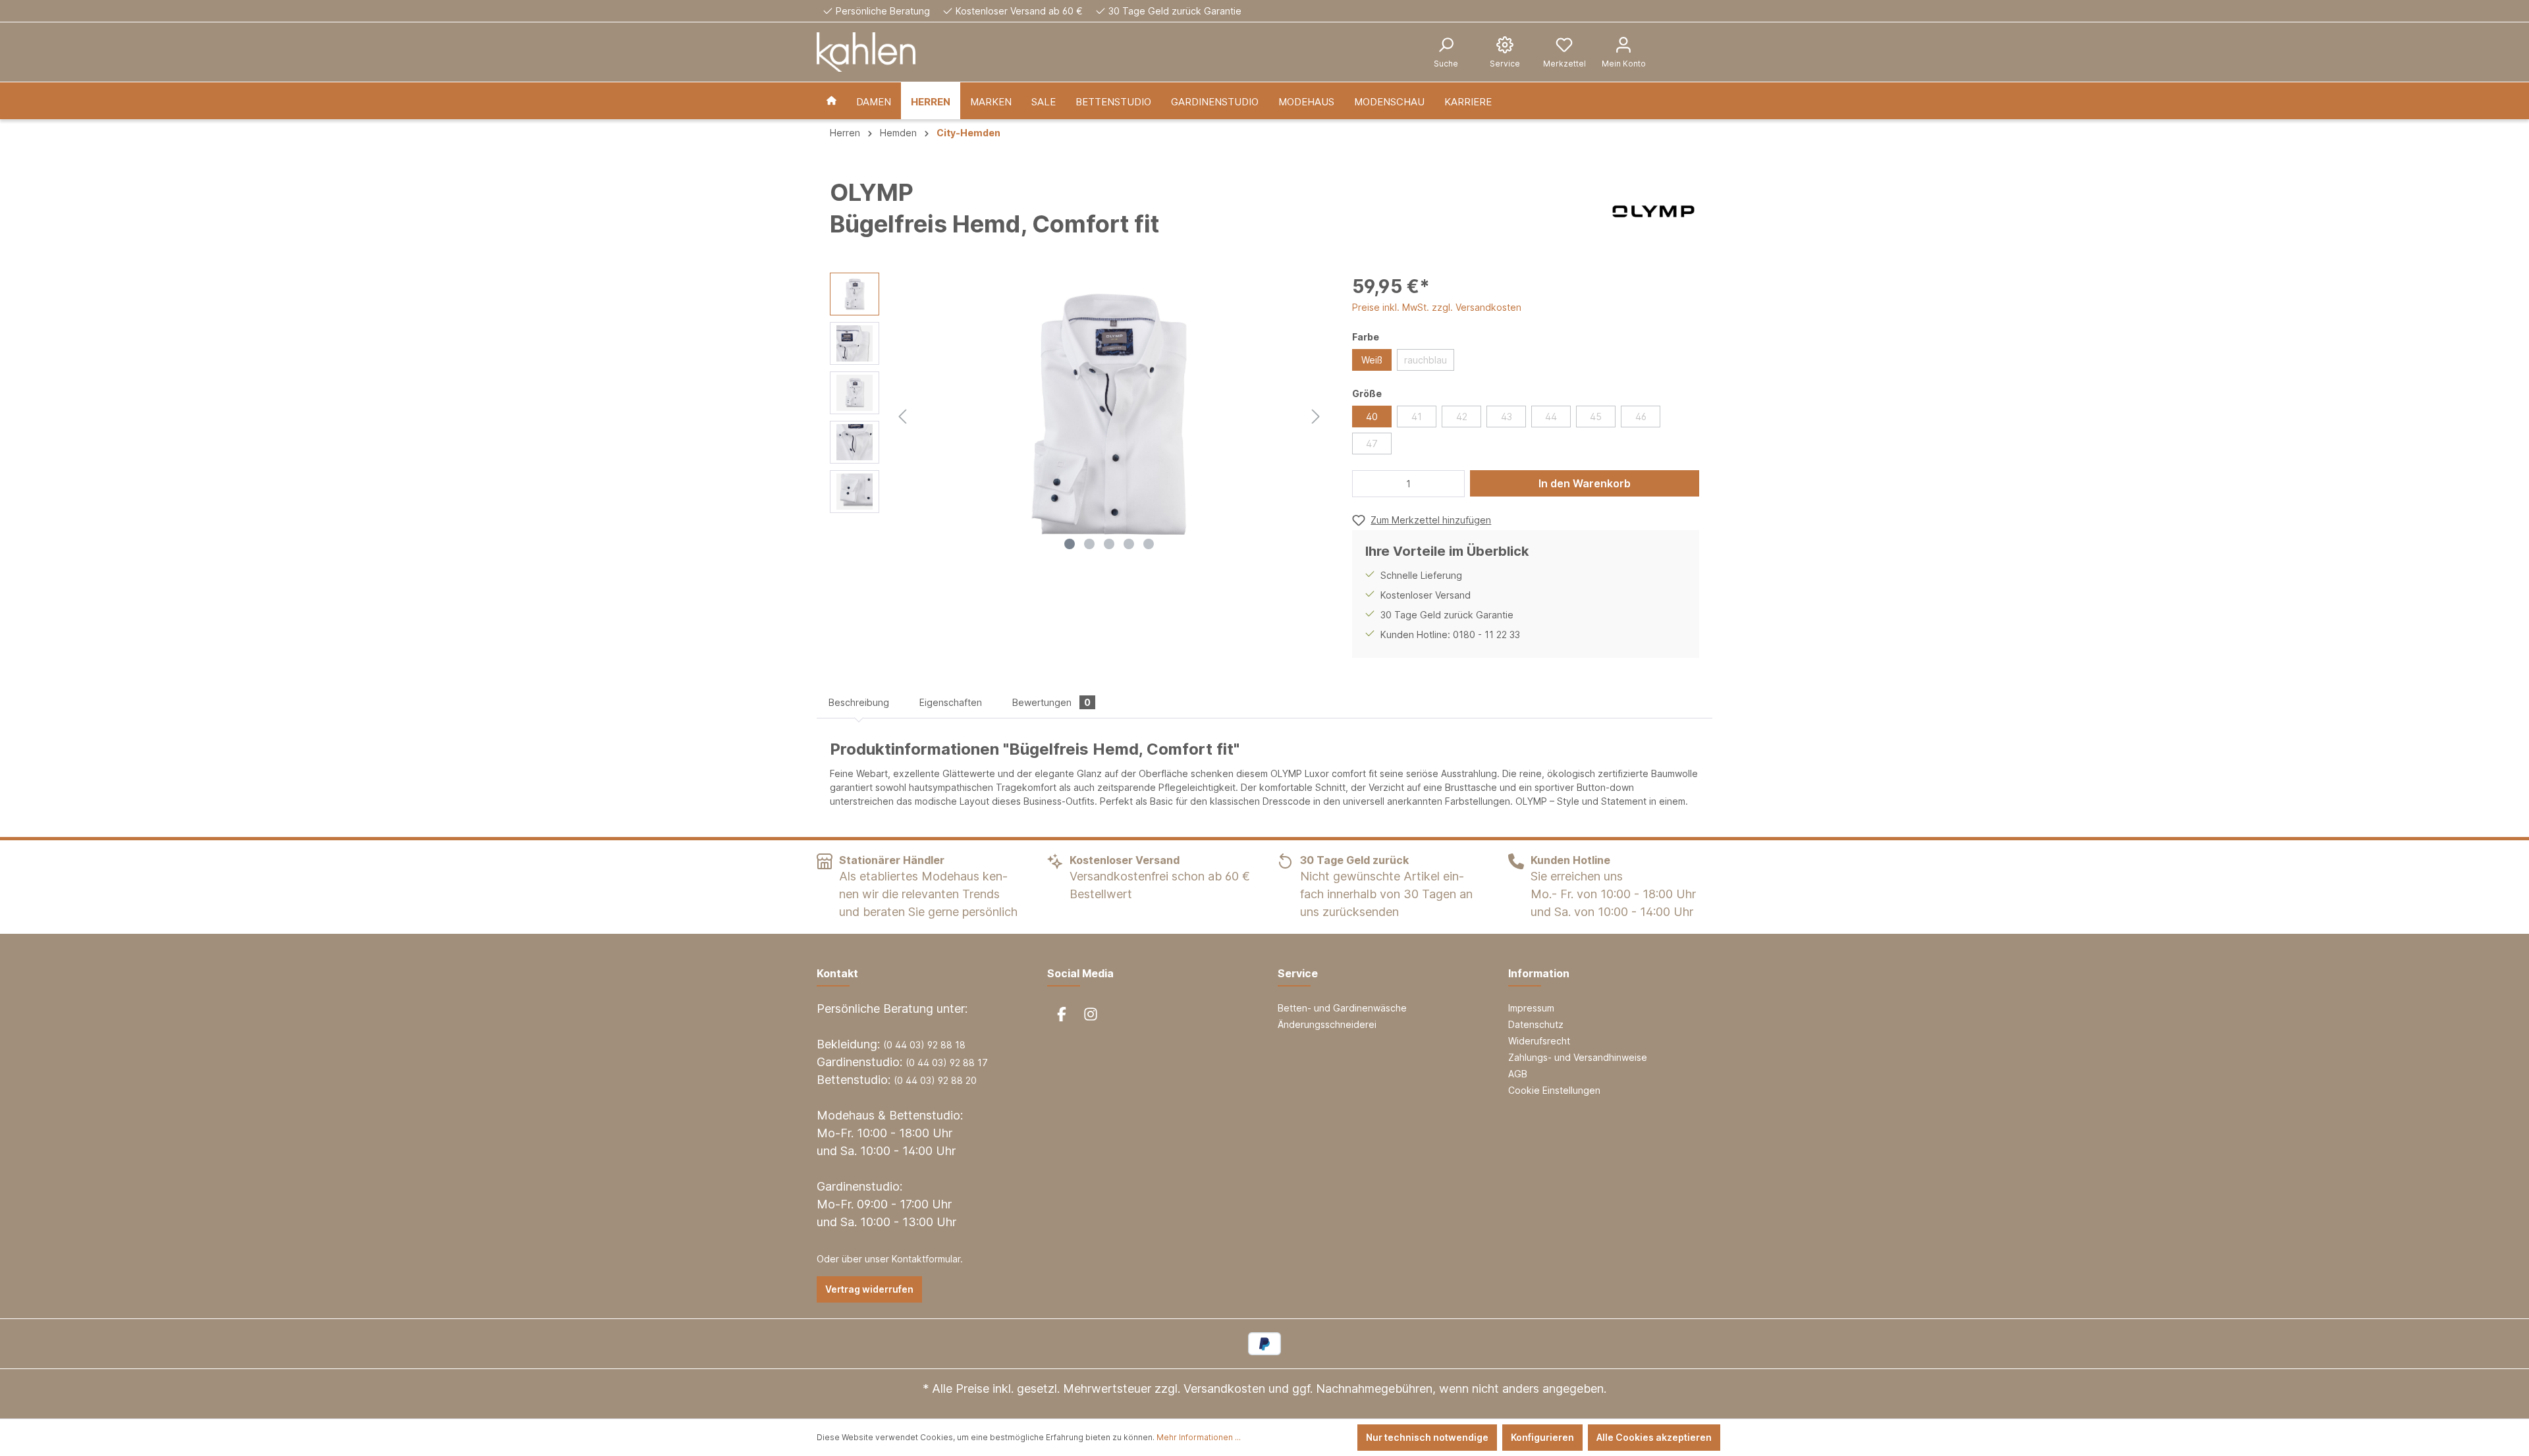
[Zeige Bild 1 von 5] (1070, 544)
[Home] (831, 101)
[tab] (859, 702)
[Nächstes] (1316, 415)
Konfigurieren (1542, 1437)
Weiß (1372, 360)
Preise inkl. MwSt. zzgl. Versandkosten (1437, 307)
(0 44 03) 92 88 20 (935, 1080)
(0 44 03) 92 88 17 (947, 1063)
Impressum (1531, 1008)
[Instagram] (1091, 1014)
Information (1539, 973)
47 (1372, 444)
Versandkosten (1224, 1389)
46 (1641, 417)
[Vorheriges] (902, 415)
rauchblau (1426, 360)
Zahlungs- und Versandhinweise (1578, 1057)
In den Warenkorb (1585, 483)
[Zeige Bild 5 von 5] (1149, 544)
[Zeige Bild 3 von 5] (1109, 544)
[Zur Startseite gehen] (866, 52)
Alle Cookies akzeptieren (1654, 1437)
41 (1417, 417)
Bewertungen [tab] (1051, 702)
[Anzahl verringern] (1366, 484)
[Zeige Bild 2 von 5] (1089, 544)
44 (1551, 417)
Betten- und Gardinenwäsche (1342, 1008)
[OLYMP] (1653, 211)
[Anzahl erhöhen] (1451, 484)
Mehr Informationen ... (1199, 1437)
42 (1462, 417)
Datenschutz (1536, 1024)
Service (1298, 973)
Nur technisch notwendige (1427, 1437)
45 (1596, 417)
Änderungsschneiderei (1327, 1024)
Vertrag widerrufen (869, 1289)
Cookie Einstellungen (1554, 1090)
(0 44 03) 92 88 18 (924, 1045)
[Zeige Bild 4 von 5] (1129, 544)
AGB (1518, 1074)
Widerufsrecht (1539, 1041)
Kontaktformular (926, 1259)
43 (1507, 417)
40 (1372, 417)
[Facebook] (1062, 1014)
